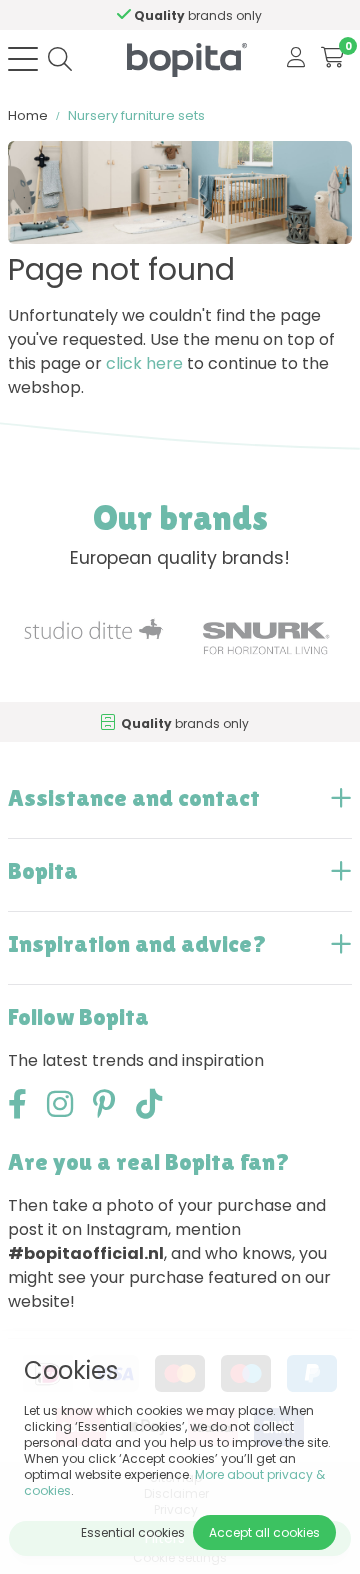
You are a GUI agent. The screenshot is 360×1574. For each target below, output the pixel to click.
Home (28, 115)
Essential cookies (133, 1532)
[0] (332, 58)
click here (144, 363)
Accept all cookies (264, 1532)
